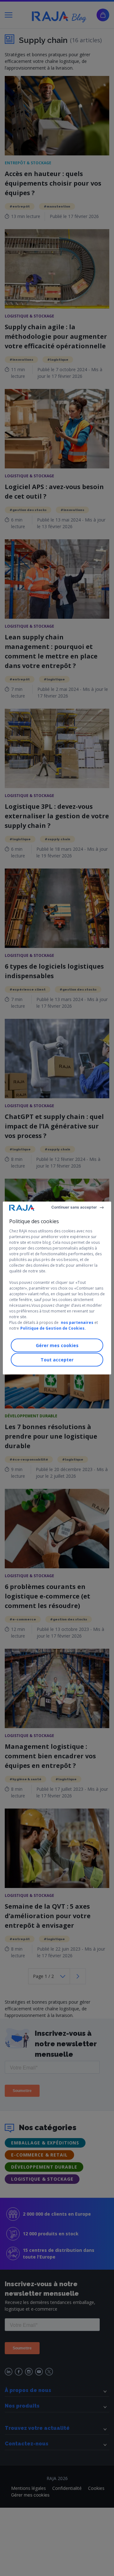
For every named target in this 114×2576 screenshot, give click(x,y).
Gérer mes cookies (57, 1345)
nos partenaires (77, 1322)
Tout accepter (57, 1360)
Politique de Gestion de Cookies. (53, 1328)
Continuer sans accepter (74, 1207)
